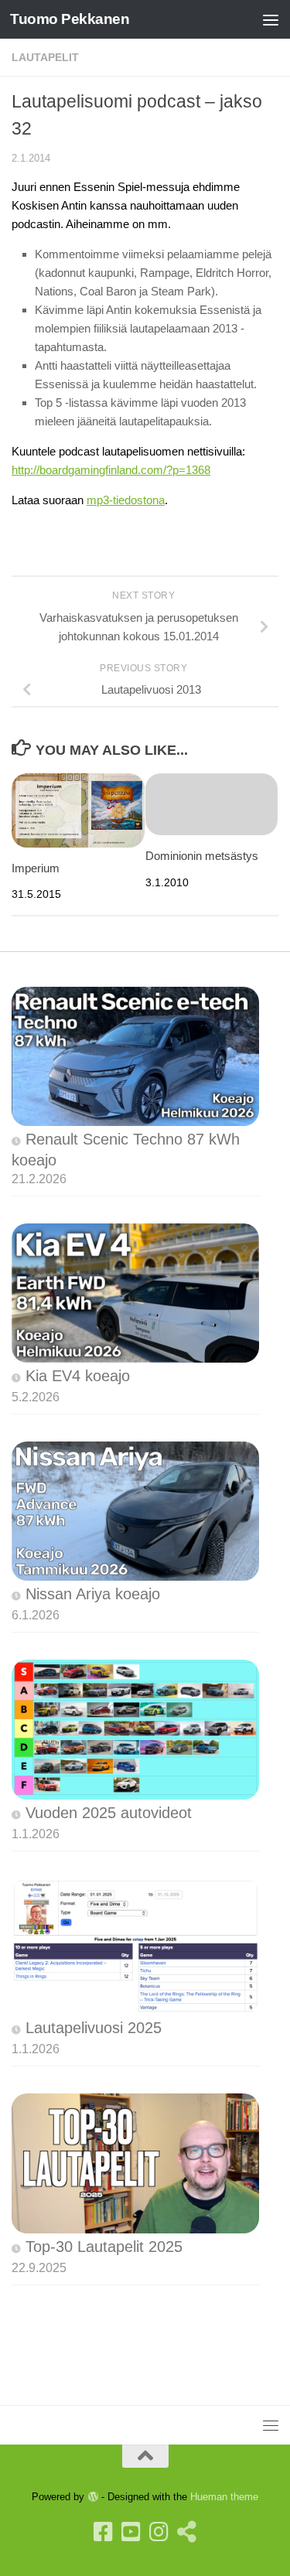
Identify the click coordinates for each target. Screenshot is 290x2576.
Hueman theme (224, 2497)
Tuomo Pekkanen (70, 19)
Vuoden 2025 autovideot (109, 1813)
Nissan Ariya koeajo (93, 1594)
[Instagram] (159, 2532)
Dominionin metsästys (202, 856)
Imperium (36, 868)
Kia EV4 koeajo (78, 1376)
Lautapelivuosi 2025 (94, 2028)
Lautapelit (45, 57)
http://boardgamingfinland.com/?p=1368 (111, 470)
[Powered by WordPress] (92, 2497)
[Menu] (271, 19)
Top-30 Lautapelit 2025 (104, 2247)
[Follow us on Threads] (187, 2532)
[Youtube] (131, 2532)
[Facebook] (104, 2532)
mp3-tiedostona (126, 500)
